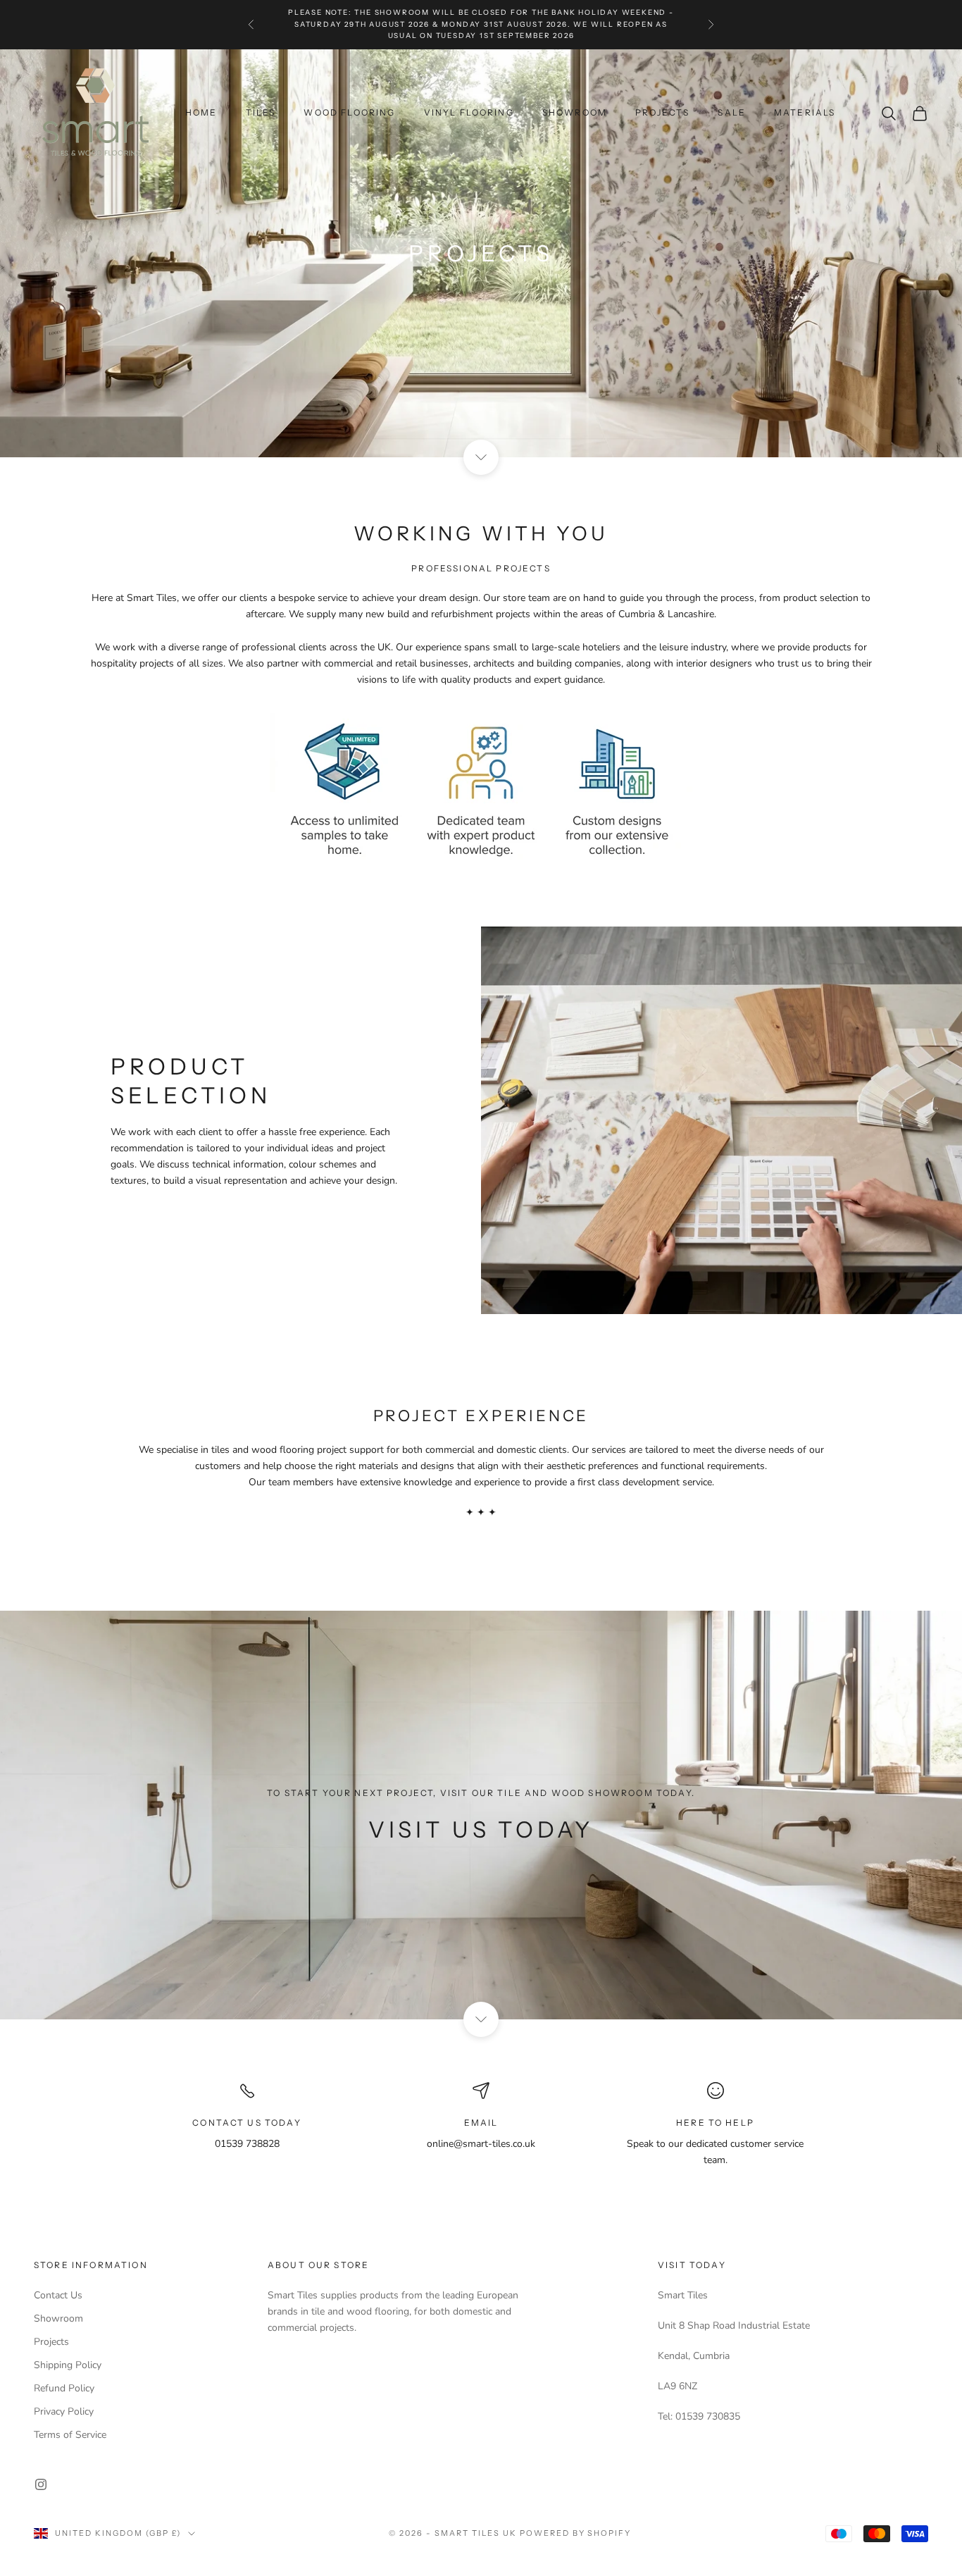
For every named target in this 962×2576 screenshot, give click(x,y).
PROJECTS (662, 112)
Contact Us (58, 2295)
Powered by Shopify (576, 2533)
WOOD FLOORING (349, 112)
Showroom (58, 2318)
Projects (51, 2342)
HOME (201, 112)
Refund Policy (64, 2388)
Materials (805, 112)
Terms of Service (70, 2435)
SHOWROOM (575, 112)
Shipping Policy (68, 2365)
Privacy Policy (64, 2411)
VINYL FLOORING (469, 112)
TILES (261, 112)
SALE (732, 112)
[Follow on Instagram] (41, 2484)
